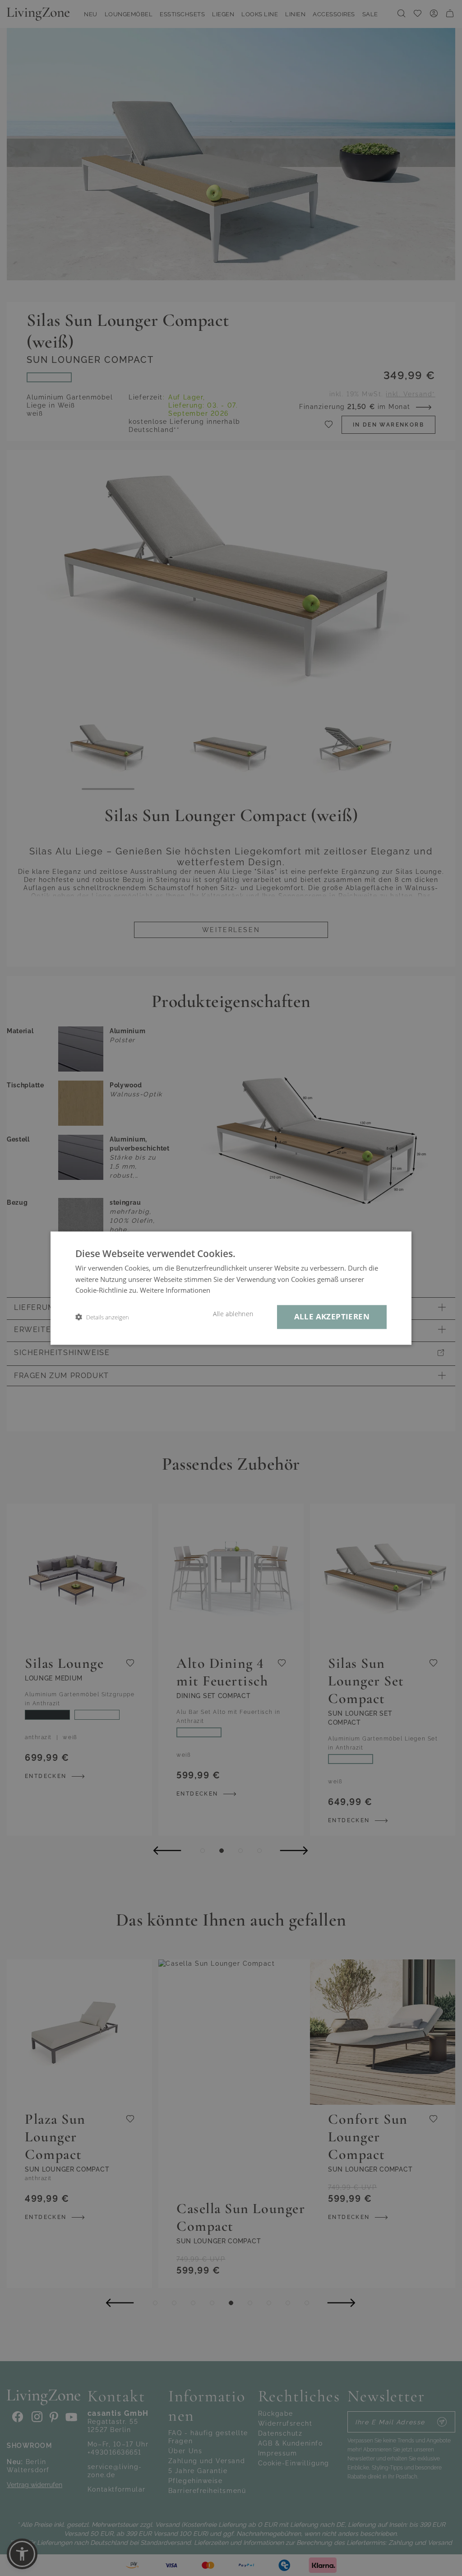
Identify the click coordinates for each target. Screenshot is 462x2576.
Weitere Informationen (175, 1290)
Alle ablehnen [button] (233, 1314)
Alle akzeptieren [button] (332, 1316)
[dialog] (231, 1288)
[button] (102, 1317)
